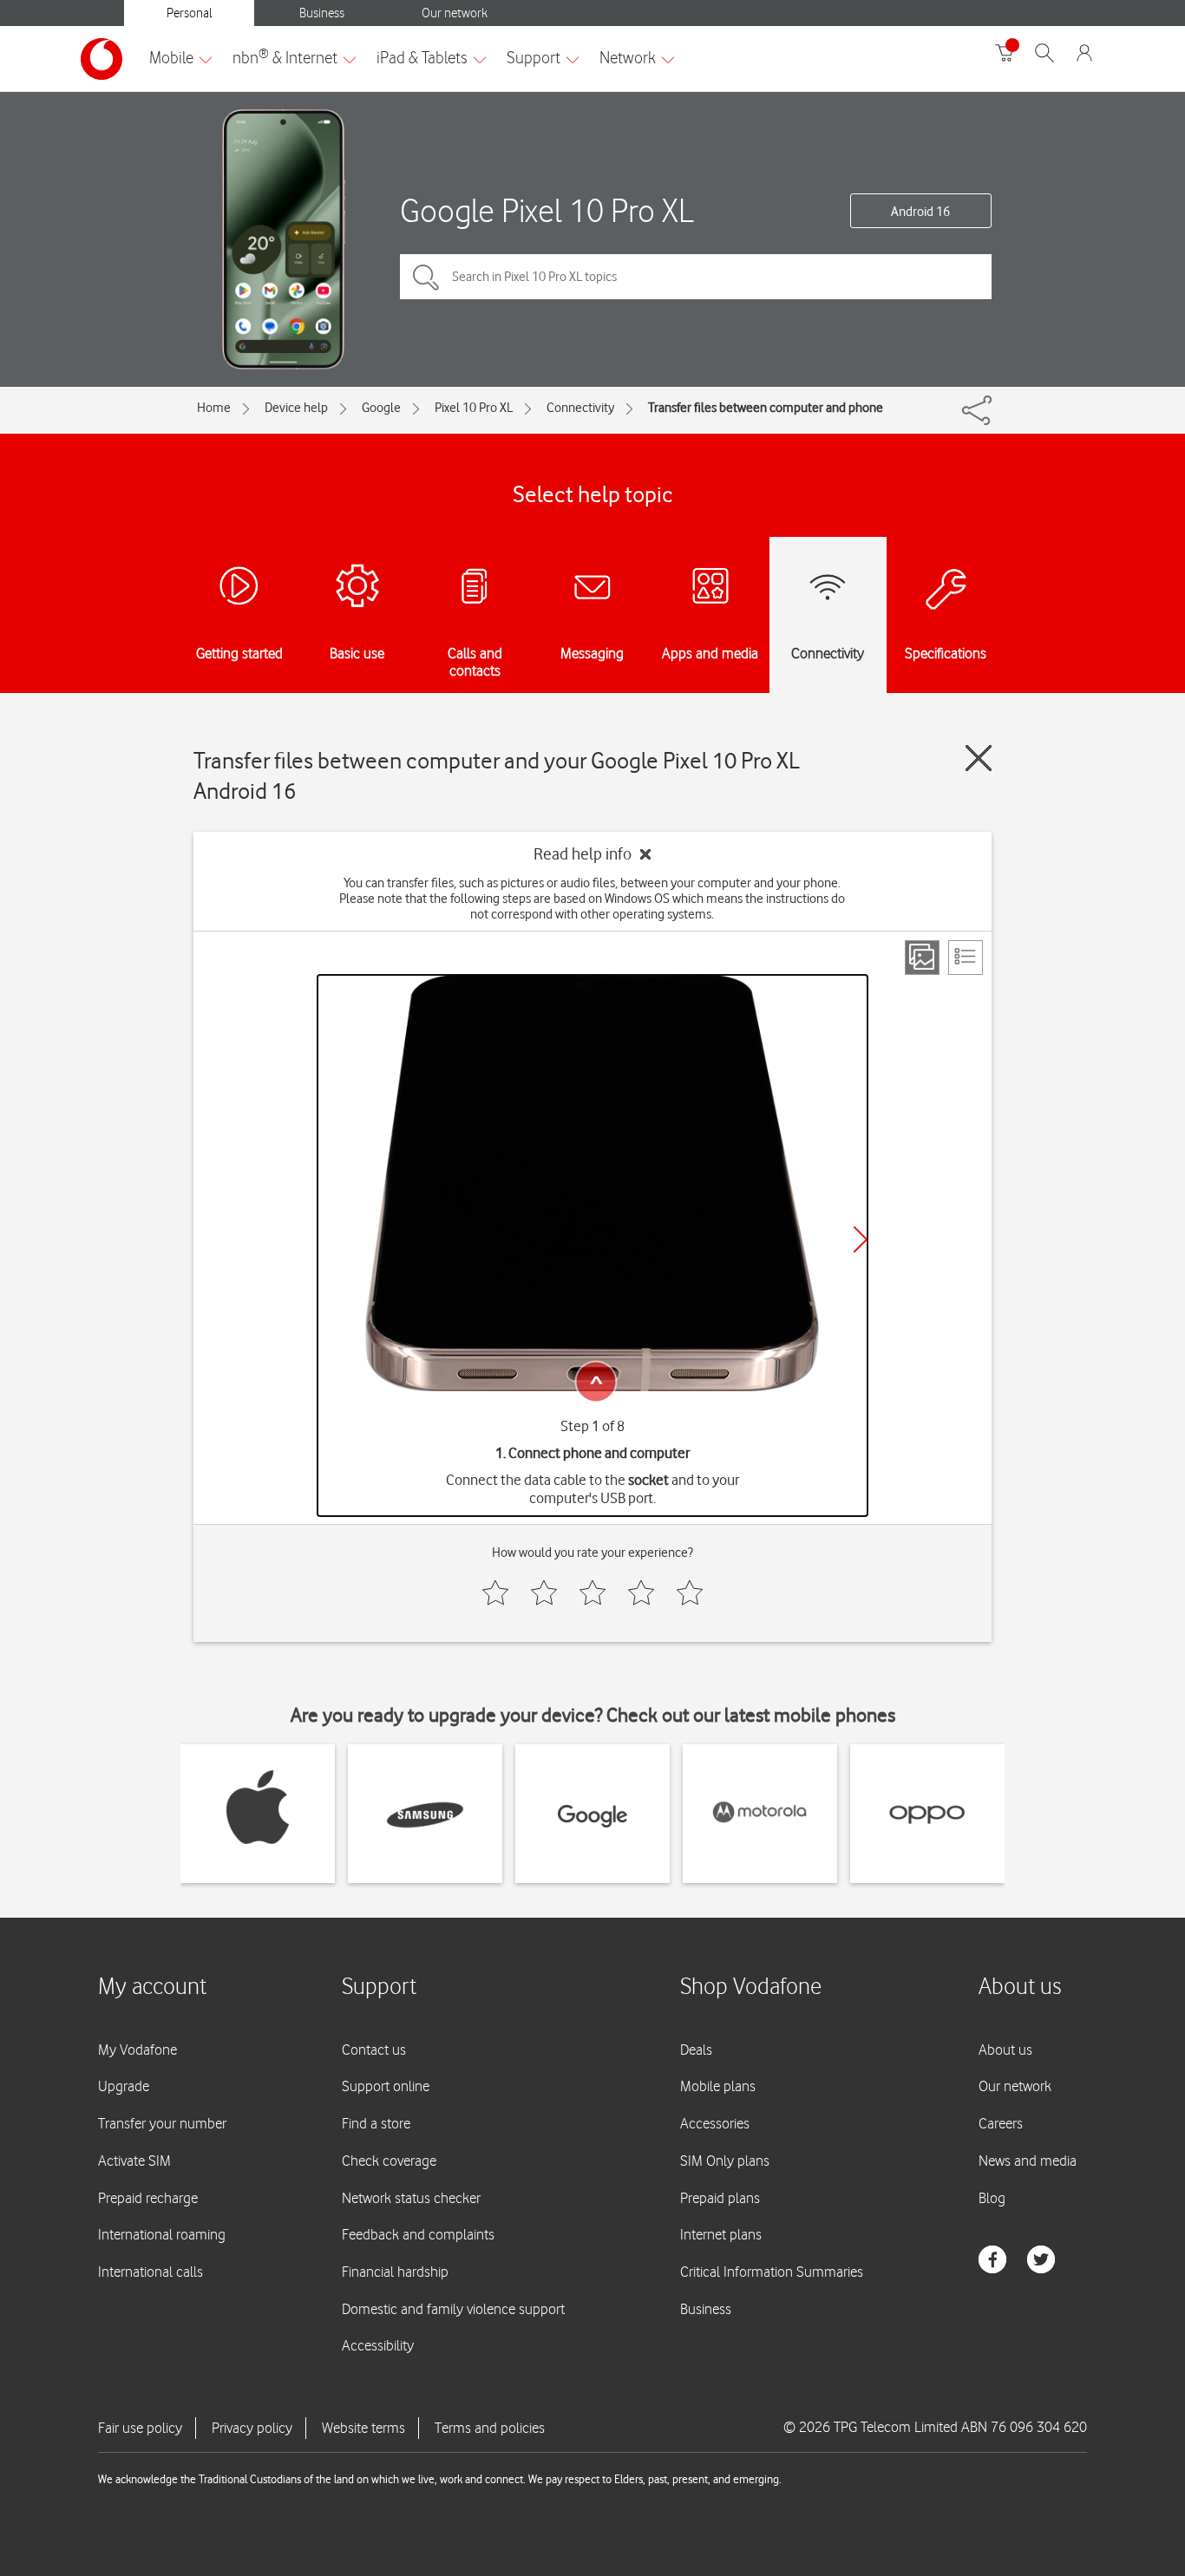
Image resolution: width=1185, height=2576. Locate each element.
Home (214, 408)
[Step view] (922, 958)
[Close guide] (979, 758)
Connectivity (580, 408)
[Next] (861, 1239)
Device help (296, 408)
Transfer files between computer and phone (766, 408)
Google (381, 408)
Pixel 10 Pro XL (474, 408)
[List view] (966, 958)
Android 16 (920, 212)
